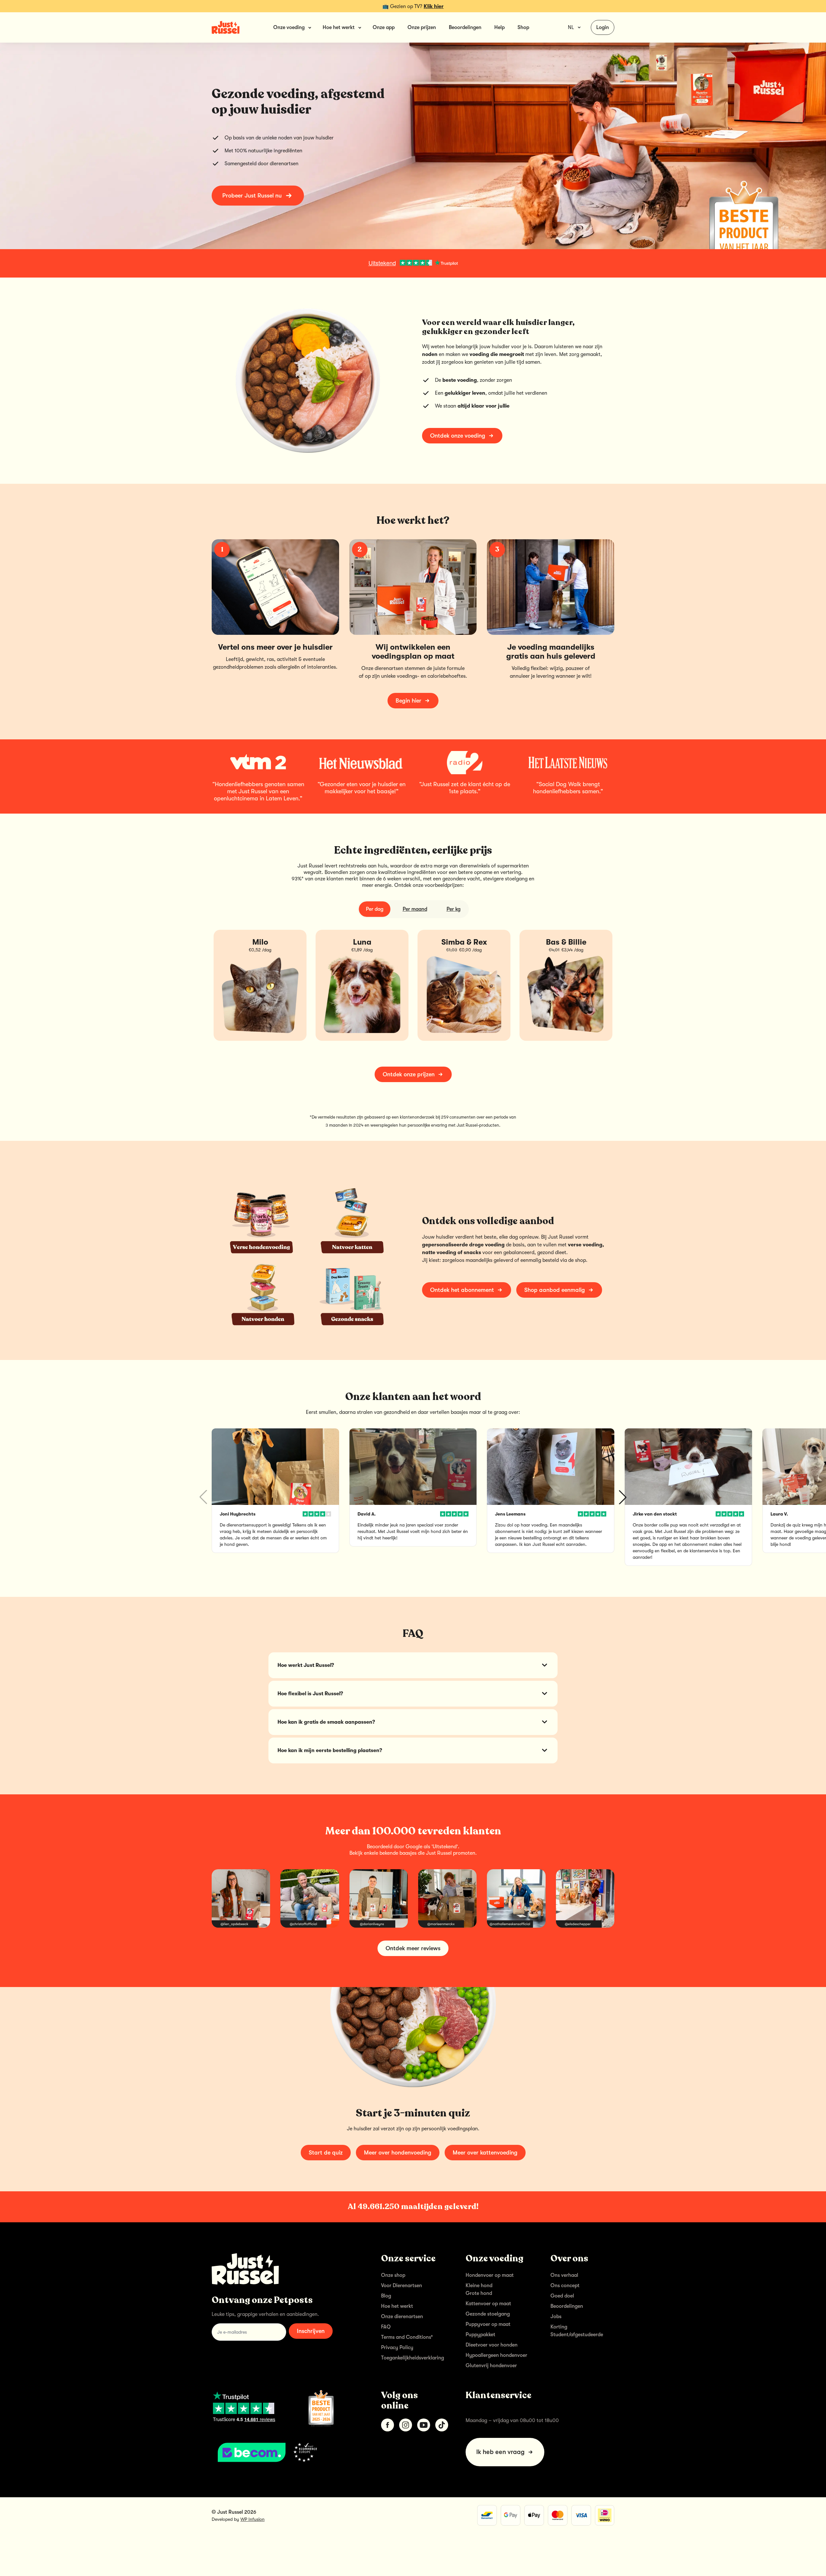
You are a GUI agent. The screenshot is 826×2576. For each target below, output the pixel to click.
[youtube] (424, 2425)
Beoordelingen (465, 27)
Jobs (556, 2317)
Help (499, 27)
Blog (386, 2296)
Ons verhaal (564, 2275)
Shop (523, 27)
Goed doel (562, 2296)
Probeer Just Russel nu (252, 196)
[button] (623, 1497)
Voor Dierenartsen (402, 2286)
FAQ (386, 2327)
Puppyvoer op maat (488, 2324)
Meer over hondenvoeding (398, 2153)
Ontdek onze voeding (458, 436)
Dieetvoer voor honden (492, 2345)
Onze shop (393, 2275)
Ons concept (565, 2286)
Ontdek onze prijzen (409, 1074)
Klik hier (434, 6)
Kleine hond (479, 2286)
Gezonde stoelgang (488, 2314)
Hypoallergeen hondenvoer (496, 2355)
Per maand (415, 909)
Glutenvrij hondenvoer (491, 2366)
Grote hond (479, 2293)
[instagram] (406, 2425)
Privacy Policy (397, 2348)
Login (603, 27)
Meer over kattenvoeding (485, 2153)
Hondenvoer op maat (490, 2275)
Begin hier (408, 701)
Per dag (375, 909)
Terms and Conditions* (407, 2337)
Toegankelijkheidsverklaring (413, 2358)
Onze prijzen (422, 27)
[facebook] (388, 2425)
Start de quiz (326, 2153)
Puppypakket (480, 2335)
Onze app (384, 27)
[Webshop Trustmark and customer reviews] (286, 2452)
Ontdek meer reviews (413, 1948)
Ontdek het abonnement (462, 1290)
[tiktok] (442, 2425)
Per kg (453, 909)
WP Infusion (252, 2519)
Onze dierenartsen (402, 2317)
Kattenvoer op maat (488, 2304)
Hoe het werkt (397, 2306)
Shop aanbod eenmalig (555, 1290)
